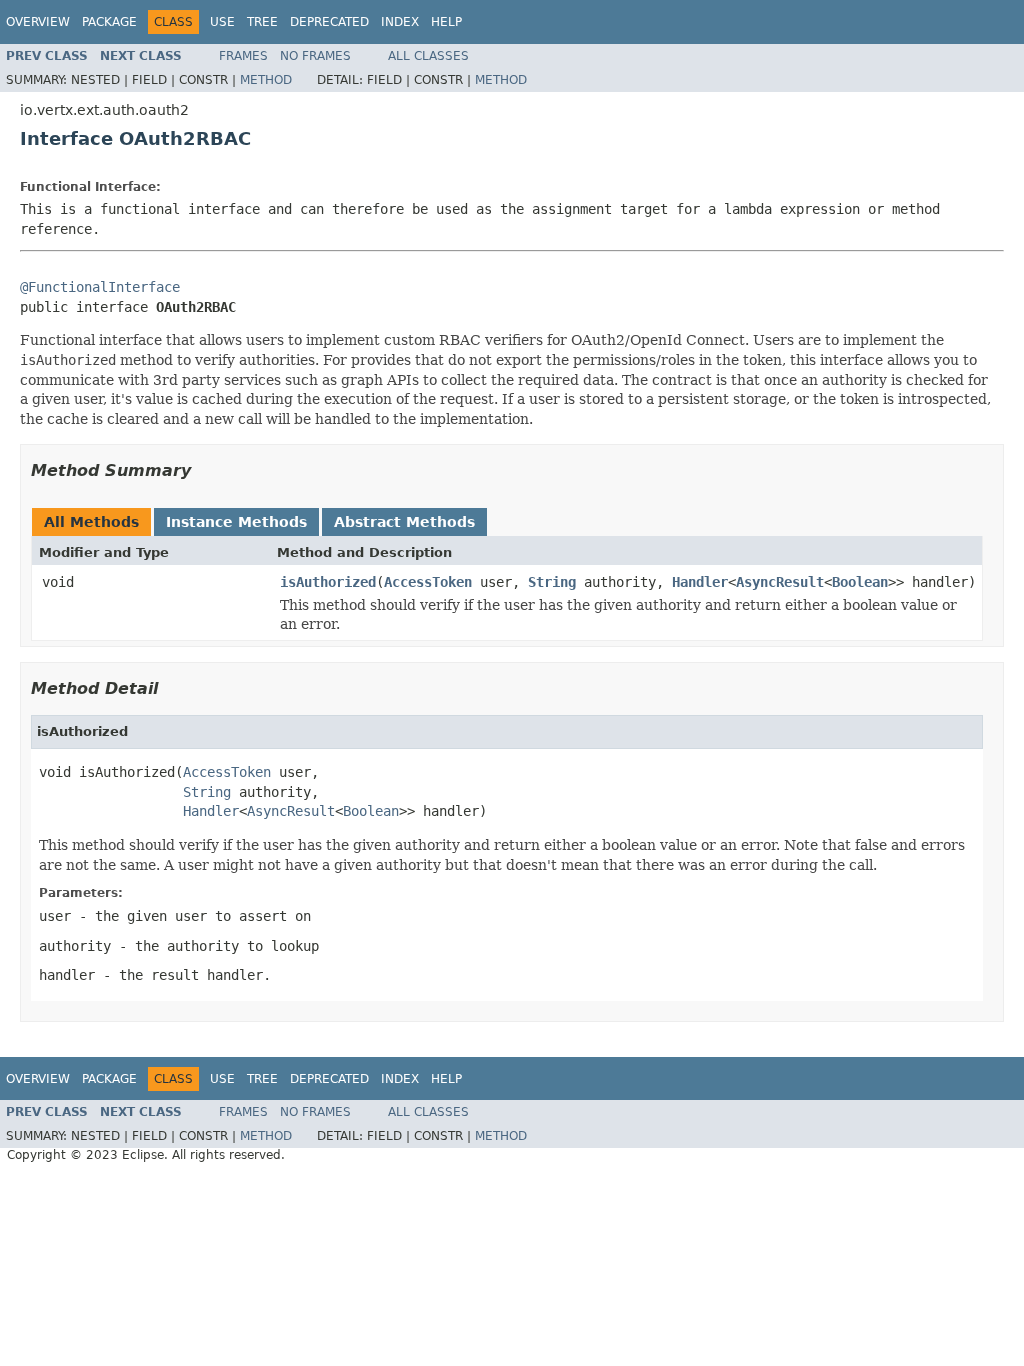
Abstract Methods (404, 522)
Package (109, 22)
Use (222, 22)
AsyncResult (780, 582)
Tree (262, 22)
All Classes (428, 56)
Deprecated (329, 22)
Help (446, 22)
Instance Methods (236, 522)
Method (266, 80)
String (552, 582)
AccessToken (428, 582)
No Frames (315, 56)
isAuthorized (328, 582)
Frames (243, 56)
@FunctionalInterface (100, 287)
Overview (38, 22)
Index (400, 22)
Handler (700, 582)
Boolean (860, 582)
